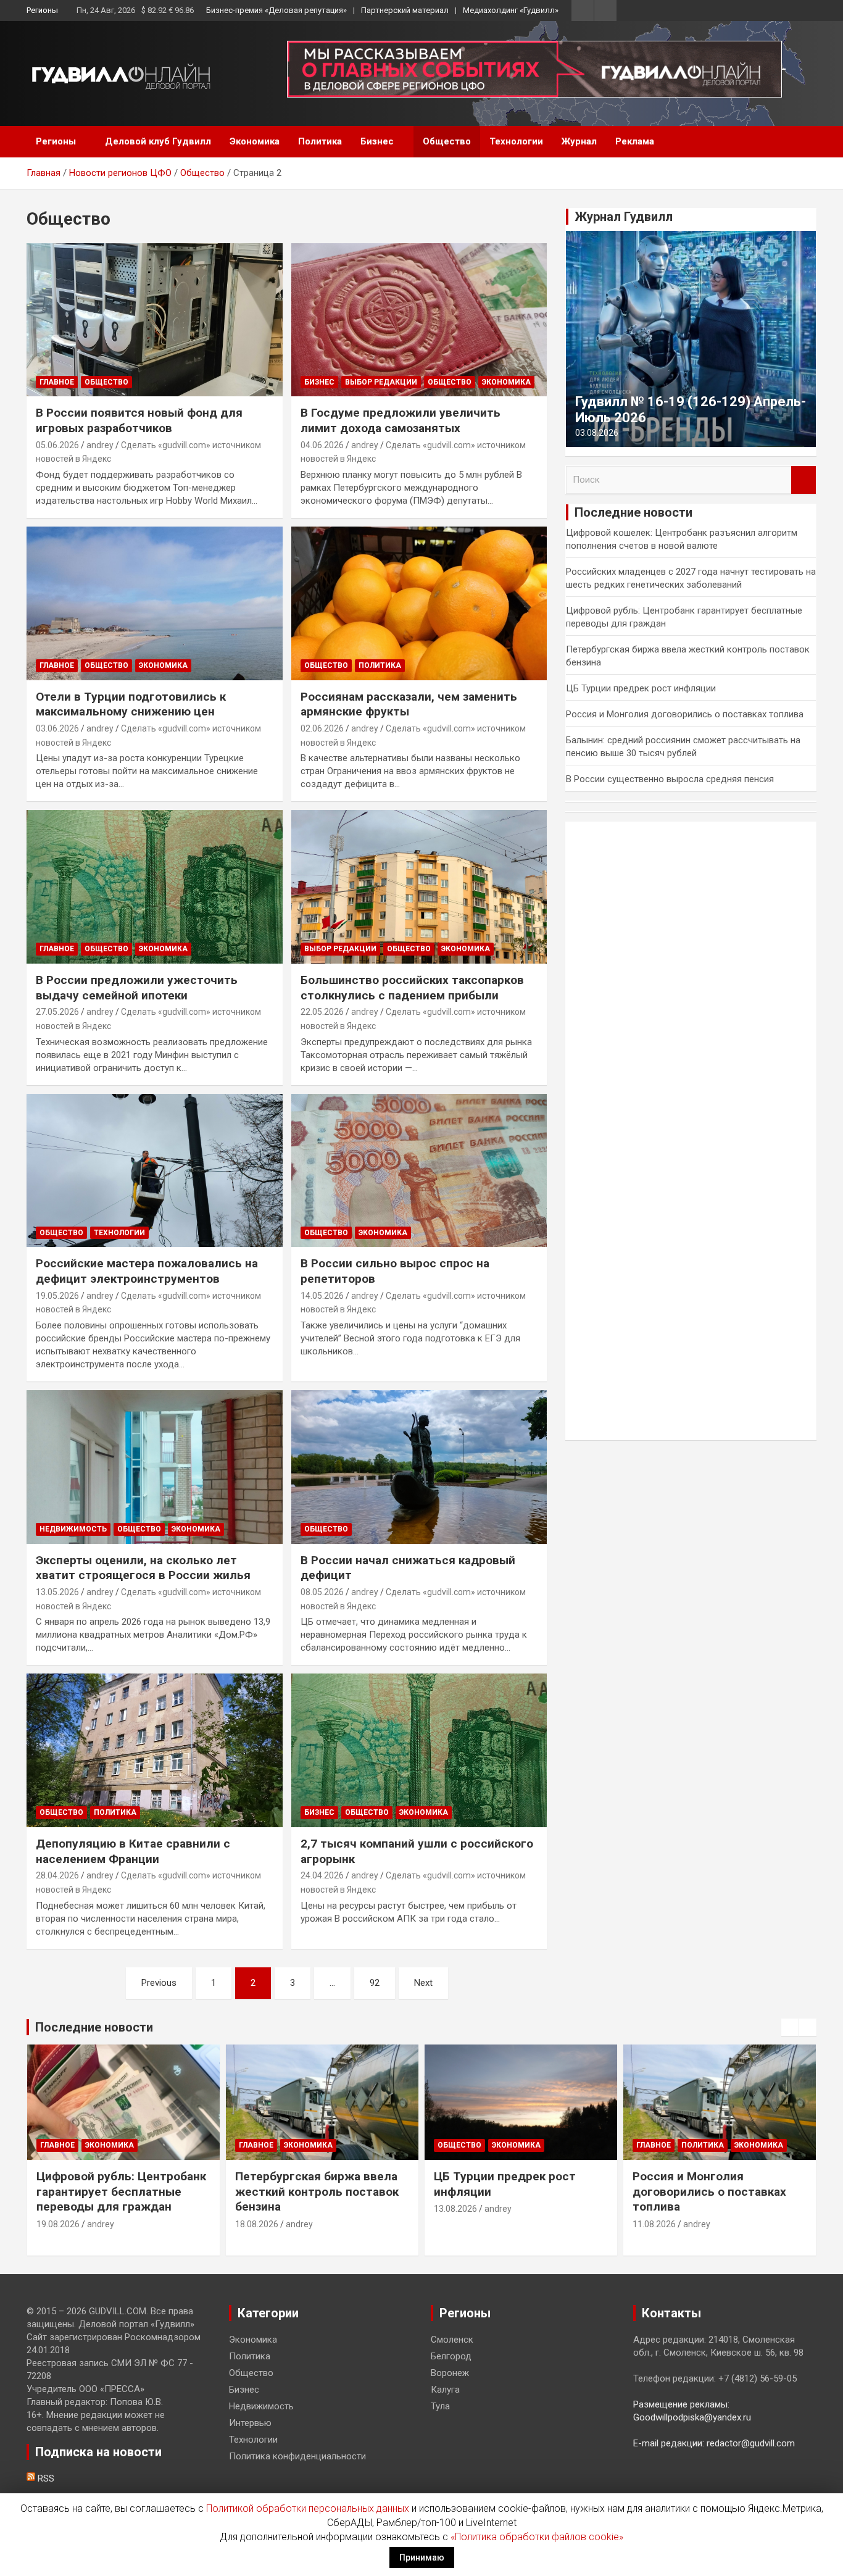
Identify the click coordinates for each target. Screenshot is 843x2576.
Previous (159, 1983)
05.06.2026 (57, 445)
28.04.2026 (57, 1875)
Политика (320, 141)
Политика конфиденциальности (297, 2456)
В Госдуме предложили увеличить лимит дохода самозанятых (401, 420)
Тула (440, 2406)
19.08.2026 (58, 2224)
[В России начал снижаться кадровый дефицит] (419, 1467)
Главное (57, 382)
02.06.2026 (322, 728)
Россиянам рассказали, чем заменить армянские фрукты (409, 704)
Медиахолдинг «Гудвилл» (511, 10)
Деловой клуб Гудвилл (158, 141)
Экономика (255, 141)
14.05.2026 (322, 1296)
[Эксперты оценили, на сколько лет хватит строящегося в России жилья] (155, 1467)
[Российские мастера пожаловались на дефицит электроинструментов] (155, 1170)
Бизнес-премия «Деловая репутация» (276, 10)
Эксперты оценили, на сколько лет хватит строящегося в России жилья (143, 1568)
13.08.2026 (455, 2209)
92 (375, 1983)
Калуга (445, 2390)
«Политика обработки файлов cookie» (537, 2537)
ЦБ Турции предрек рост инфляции (641, 688)
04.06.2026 (322, 445)
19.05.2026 (57, 1296)
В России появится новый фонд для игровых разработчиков (139, 420)
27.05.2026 (57, 1012)
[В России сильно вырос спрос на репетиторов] (419, 1170)
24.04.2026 (322, 1875)
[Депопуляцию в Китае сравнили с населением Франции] (155, 1751)
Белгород (451, 2356)
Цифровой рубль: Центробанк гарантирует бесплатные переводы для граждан (121, 2191)
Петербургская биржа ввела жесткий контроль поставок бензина (317, 2191)
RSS (45, 2478)
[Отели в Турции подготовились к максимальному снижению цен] (155, 603)
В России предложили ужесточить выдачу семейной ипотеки (137, 988)
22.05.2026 (322, 1012)
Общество (447, 141)
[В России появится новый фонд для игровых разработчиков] (155, 320)
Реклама (635, 141)
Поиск (804, 480)
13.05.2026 (57, 1592)
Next (423, 1983)
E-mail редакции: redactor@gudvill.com (714, 2443)
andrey (100, 445)
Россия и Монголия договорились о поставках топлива (685, 714)
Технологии (516, 141)
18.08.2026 (257, 2224)
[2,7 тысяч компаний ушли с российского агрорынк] (419, 1751)
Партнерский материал (405, 10)
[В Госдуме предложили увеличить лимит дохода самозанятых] (419, 320)
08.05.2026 (322, 1592)
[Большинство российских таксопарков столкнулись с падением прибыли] (419, 887)
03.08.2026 (597, 433)
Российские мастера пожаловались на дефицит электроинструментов (147, 1271)
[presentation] (790, 2027)
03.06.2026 (57, 728)
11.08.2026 (654, 2224)
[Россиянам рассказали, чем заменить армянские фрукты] (419, 603)
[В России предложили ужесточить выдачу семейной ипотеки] (155, 887)
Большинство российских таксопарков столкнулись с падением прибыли (412, 988)
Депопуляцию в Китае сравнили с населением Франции (133, 1851)
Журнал (579, 141)
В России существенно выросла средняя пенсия (670, 779)
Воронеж (450, 2373)
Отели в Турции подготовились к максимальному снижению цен (131, 704)
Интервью (250, 2423)
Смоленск (452, 2340)
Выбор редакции (381, 382)
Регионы (42, 10)
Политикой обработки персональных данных (308, 2508)
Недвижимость (73, 1529)
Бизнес (377, 141)
